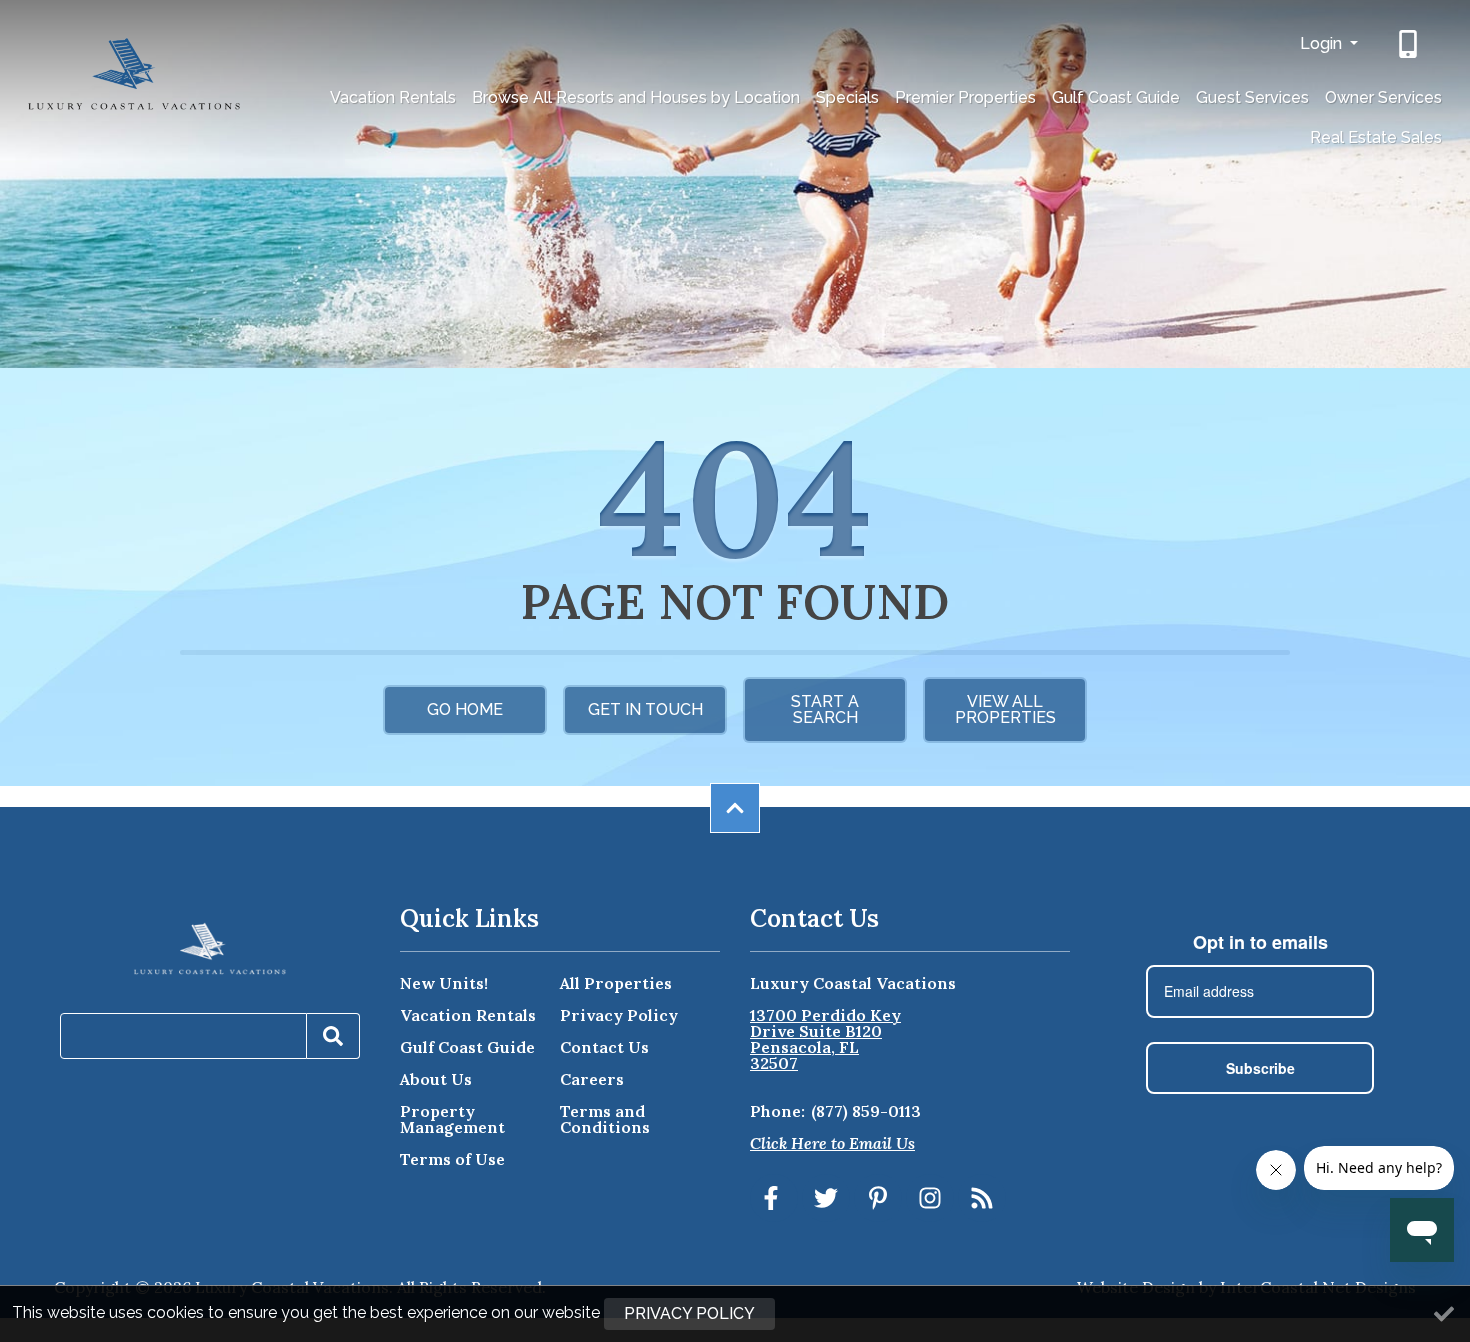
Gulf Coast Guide (1116, 97)
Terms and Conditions (605, 1119)
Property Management (452, 1119)
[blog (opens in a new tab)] (982, 1198)
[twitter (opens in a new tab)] (826, 1198)
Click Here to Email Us (832, 1143)
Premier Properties (965, 97)
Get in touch (645, 709)
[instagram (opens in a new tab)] (930, 1198)
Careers (592, 1079)
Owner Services (1383, 97)
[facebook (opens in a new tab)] (774, 1198)
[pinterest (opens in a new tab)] (878, 1198)
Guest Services (1252, 97)
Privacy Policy (619, 1015)
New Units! (444, 983)
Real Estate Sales (1376, 137)
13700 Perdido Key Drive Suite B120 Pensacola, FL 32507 (825, 1039)
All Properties (616, 983)
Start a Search (825, 709)
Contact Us (604, 1047)
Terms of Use (452, 1159)
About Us (436, 1079)
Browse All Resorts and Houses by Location (636, 97)
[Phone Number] (1410, 44)
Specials (847, 97)
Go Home (465, 709)
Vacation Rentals (393, 97)
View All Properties (1005, 709)
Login (1323, 43)
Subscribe (1260, 1068)
